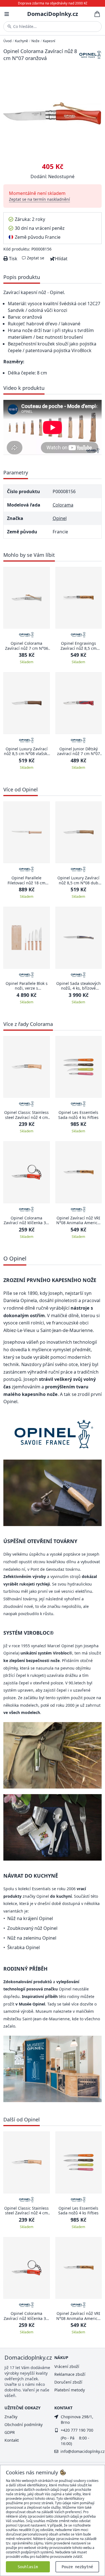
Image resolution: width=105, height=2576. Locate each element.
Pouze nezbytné (77, 2567)
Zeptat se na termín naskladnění (39, 199)
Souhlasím (28, 2567)
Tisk (13, 259)
